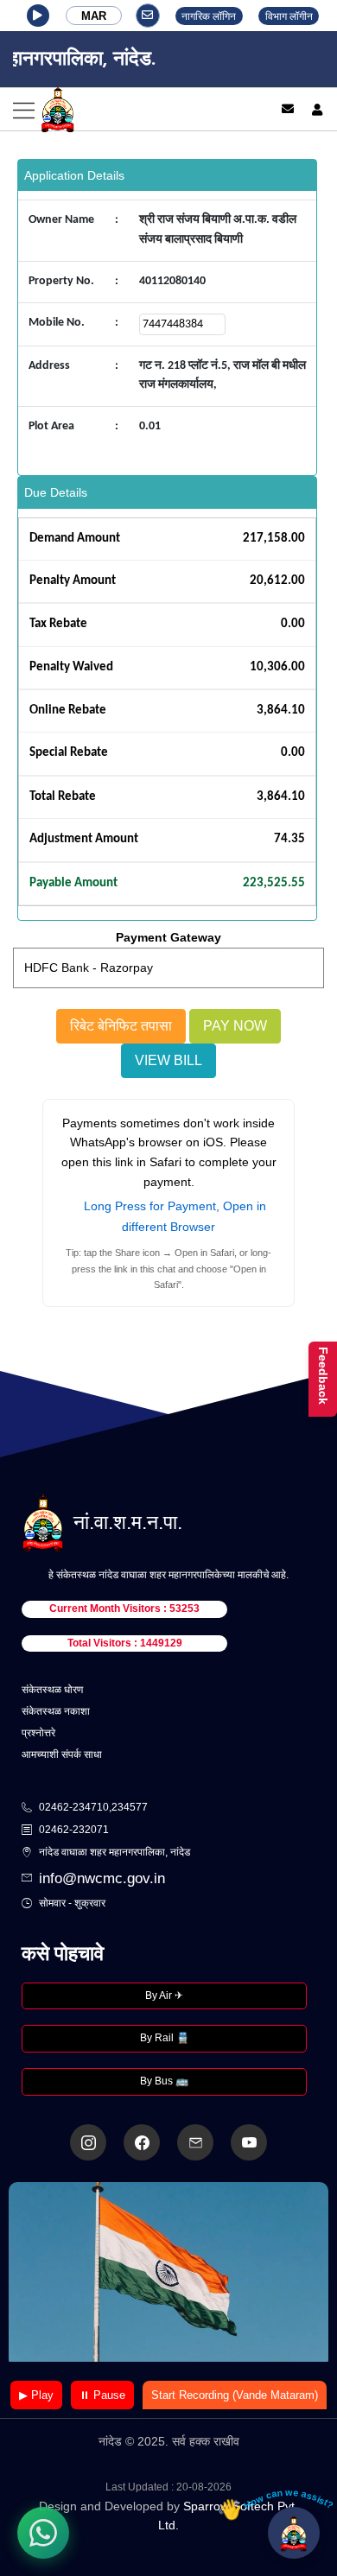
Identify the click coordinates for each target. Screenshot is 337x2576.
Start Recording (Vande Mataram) (235, 2395)
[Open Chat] (294, 2533)
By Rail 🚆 (165, 2038)
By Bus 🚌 (164, 2081)
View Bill (168, 1060)
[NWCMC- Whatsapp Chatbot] (43, 2533)
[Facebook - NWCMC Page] (142, 2142)
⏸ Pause (102, 2395)
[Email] (288, 109)
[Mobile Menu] (128, 109)
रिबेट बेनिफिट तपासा (121, 1026)
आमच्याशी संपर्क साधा (62, 1754)
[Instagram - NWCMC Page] (88, 2142)
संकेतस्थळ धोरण (52, 1690)
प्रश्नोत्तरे (38, 1733)
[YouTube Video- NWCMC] (249, 2142)
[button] (38, 16)
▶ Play (36, 2395)
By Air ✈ (164, 1995)
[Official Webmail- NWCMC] (195, 2142)
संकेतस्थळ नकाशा (56, 1711)
